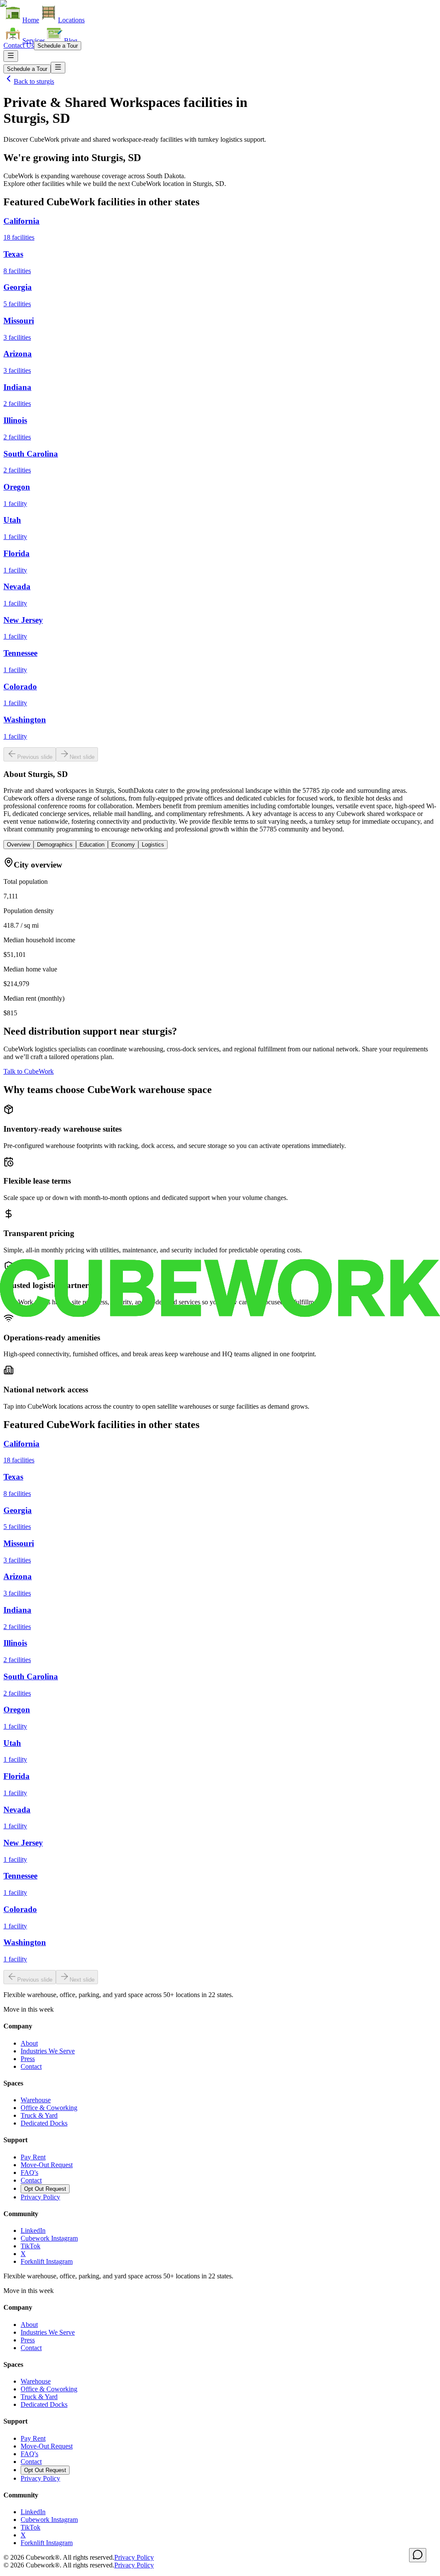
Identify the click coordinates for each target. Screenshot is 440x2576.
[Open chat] (418, 2555)
